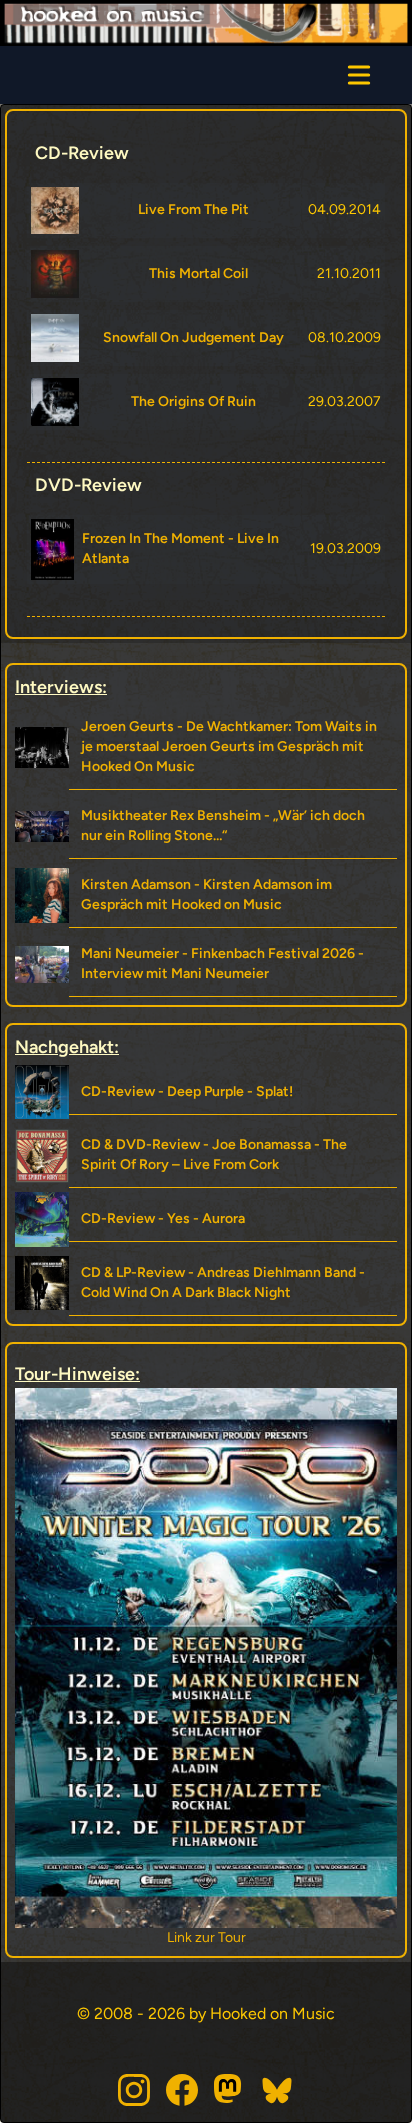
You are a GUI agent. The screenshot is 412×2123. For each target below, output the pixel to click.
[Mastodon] (230, 2090)
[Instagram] (134, 2090)
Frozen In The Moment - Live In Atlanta (180, 548)
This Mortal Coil (198, 273)
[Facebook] (182, 2090)
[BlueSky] (278, 2090)
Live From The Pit (193, 209)
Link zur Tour (327, 1937)
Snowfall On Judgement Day (193, 337)
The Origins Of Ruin (193, 401)
